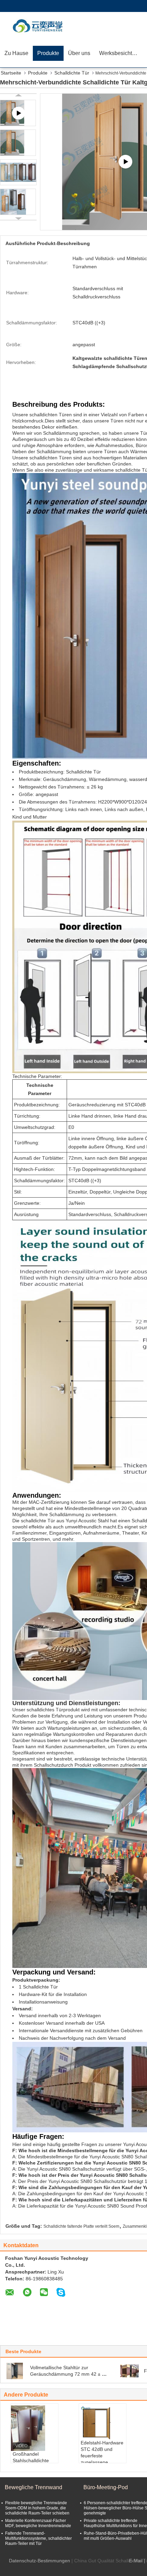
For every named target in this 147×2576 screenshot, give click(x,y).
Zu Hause (16, 53)
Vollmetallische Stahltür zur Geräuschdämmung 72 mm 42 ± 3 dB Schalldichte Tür (67, 2374)
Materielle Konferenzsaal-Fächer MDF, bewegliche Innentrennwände (38, 2523)
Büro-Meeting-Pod (106, 2487)
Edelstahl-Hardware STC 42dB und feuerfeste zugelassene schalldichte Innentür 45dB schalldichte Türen (102, 2462)
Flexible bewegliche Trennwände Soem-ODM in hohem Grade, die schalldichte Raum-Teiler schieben (37, 2508)
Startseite (11, 73)
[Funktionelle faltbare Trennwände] (130, 2371)
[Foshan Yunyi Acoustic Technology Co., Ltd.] (39, 26)
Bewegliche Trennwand (34, 2487)
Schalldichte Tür (72, 73)
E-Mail (136, 2561)
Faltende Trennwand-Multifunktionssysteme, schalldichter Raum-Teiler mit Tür (38, 2538)
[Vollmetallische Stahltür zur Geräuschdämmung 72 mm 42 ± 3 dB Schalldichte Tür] (16, 2371)
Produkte (48, 53)
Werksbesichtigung (121, 53)
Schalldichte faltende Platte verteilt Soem (81, 2226)
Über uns (79, 53)
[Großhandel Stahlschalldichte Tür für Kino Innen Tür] (35, 2428)
